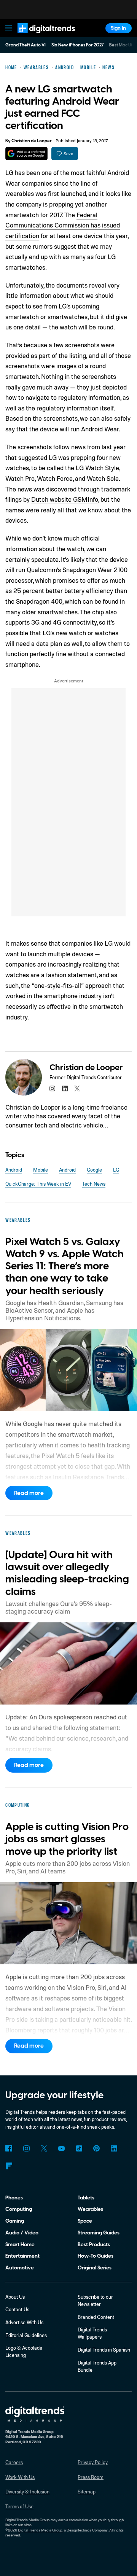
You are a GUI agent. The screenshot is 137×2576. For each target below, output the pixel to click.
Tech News (94, 1184)
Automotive (20, 2268)
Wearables (90, 2209)
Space (85, 2221)
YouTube (61, 2148)
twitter (77, 1088)
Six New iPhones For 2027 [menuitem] (78, 45)
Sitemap (87, 2492)
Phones (14, 2198)
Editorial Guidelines (26, 2335)
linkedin (65, 1088)
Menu (9, 28)
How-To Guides (96, 2256)
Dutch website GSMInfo (65, 499)
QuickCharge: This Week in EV (38, 1184)
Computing (19, 2209)
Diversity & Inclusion (27, 2492)
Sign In (118, 28)
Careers (14, 2462)
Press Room (91, 2477)
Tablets (86, 2198)
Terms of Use (19, 2506)
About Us (15, 2297)
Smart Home (20, 2244)
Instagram (26, 2148)
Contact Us (17, 2309)
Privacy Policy (93, 2462)
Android (14, 1170)
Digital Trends (39, 36)
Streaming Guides (99, 2233)
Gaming (15, 2221)
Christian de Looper (32, 141)
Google (94, 1170)
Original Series (95, 2268)
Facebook (9, 2148)
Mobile (41, 1170)
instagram (52, 1088)
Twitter (44, 2148)
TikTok (79, 2148)
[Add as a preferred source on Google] (26, 153)
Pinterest (96, 2148)
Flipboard (9, 2166)
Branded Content (96, 2317)
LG (116, 1170)
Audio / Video (22, 2233)
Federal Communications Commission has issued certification (63, 225)
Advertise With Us (24, 2322)
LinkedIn (114, 2148)
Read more (29, 1493)
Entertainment (22, 2256)
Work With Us (20, 2477)
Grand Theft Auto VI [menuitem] (25, 45)
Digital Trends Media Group (40, 2530)
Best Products (94, 2244)
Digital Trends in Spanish (104, 2350)
